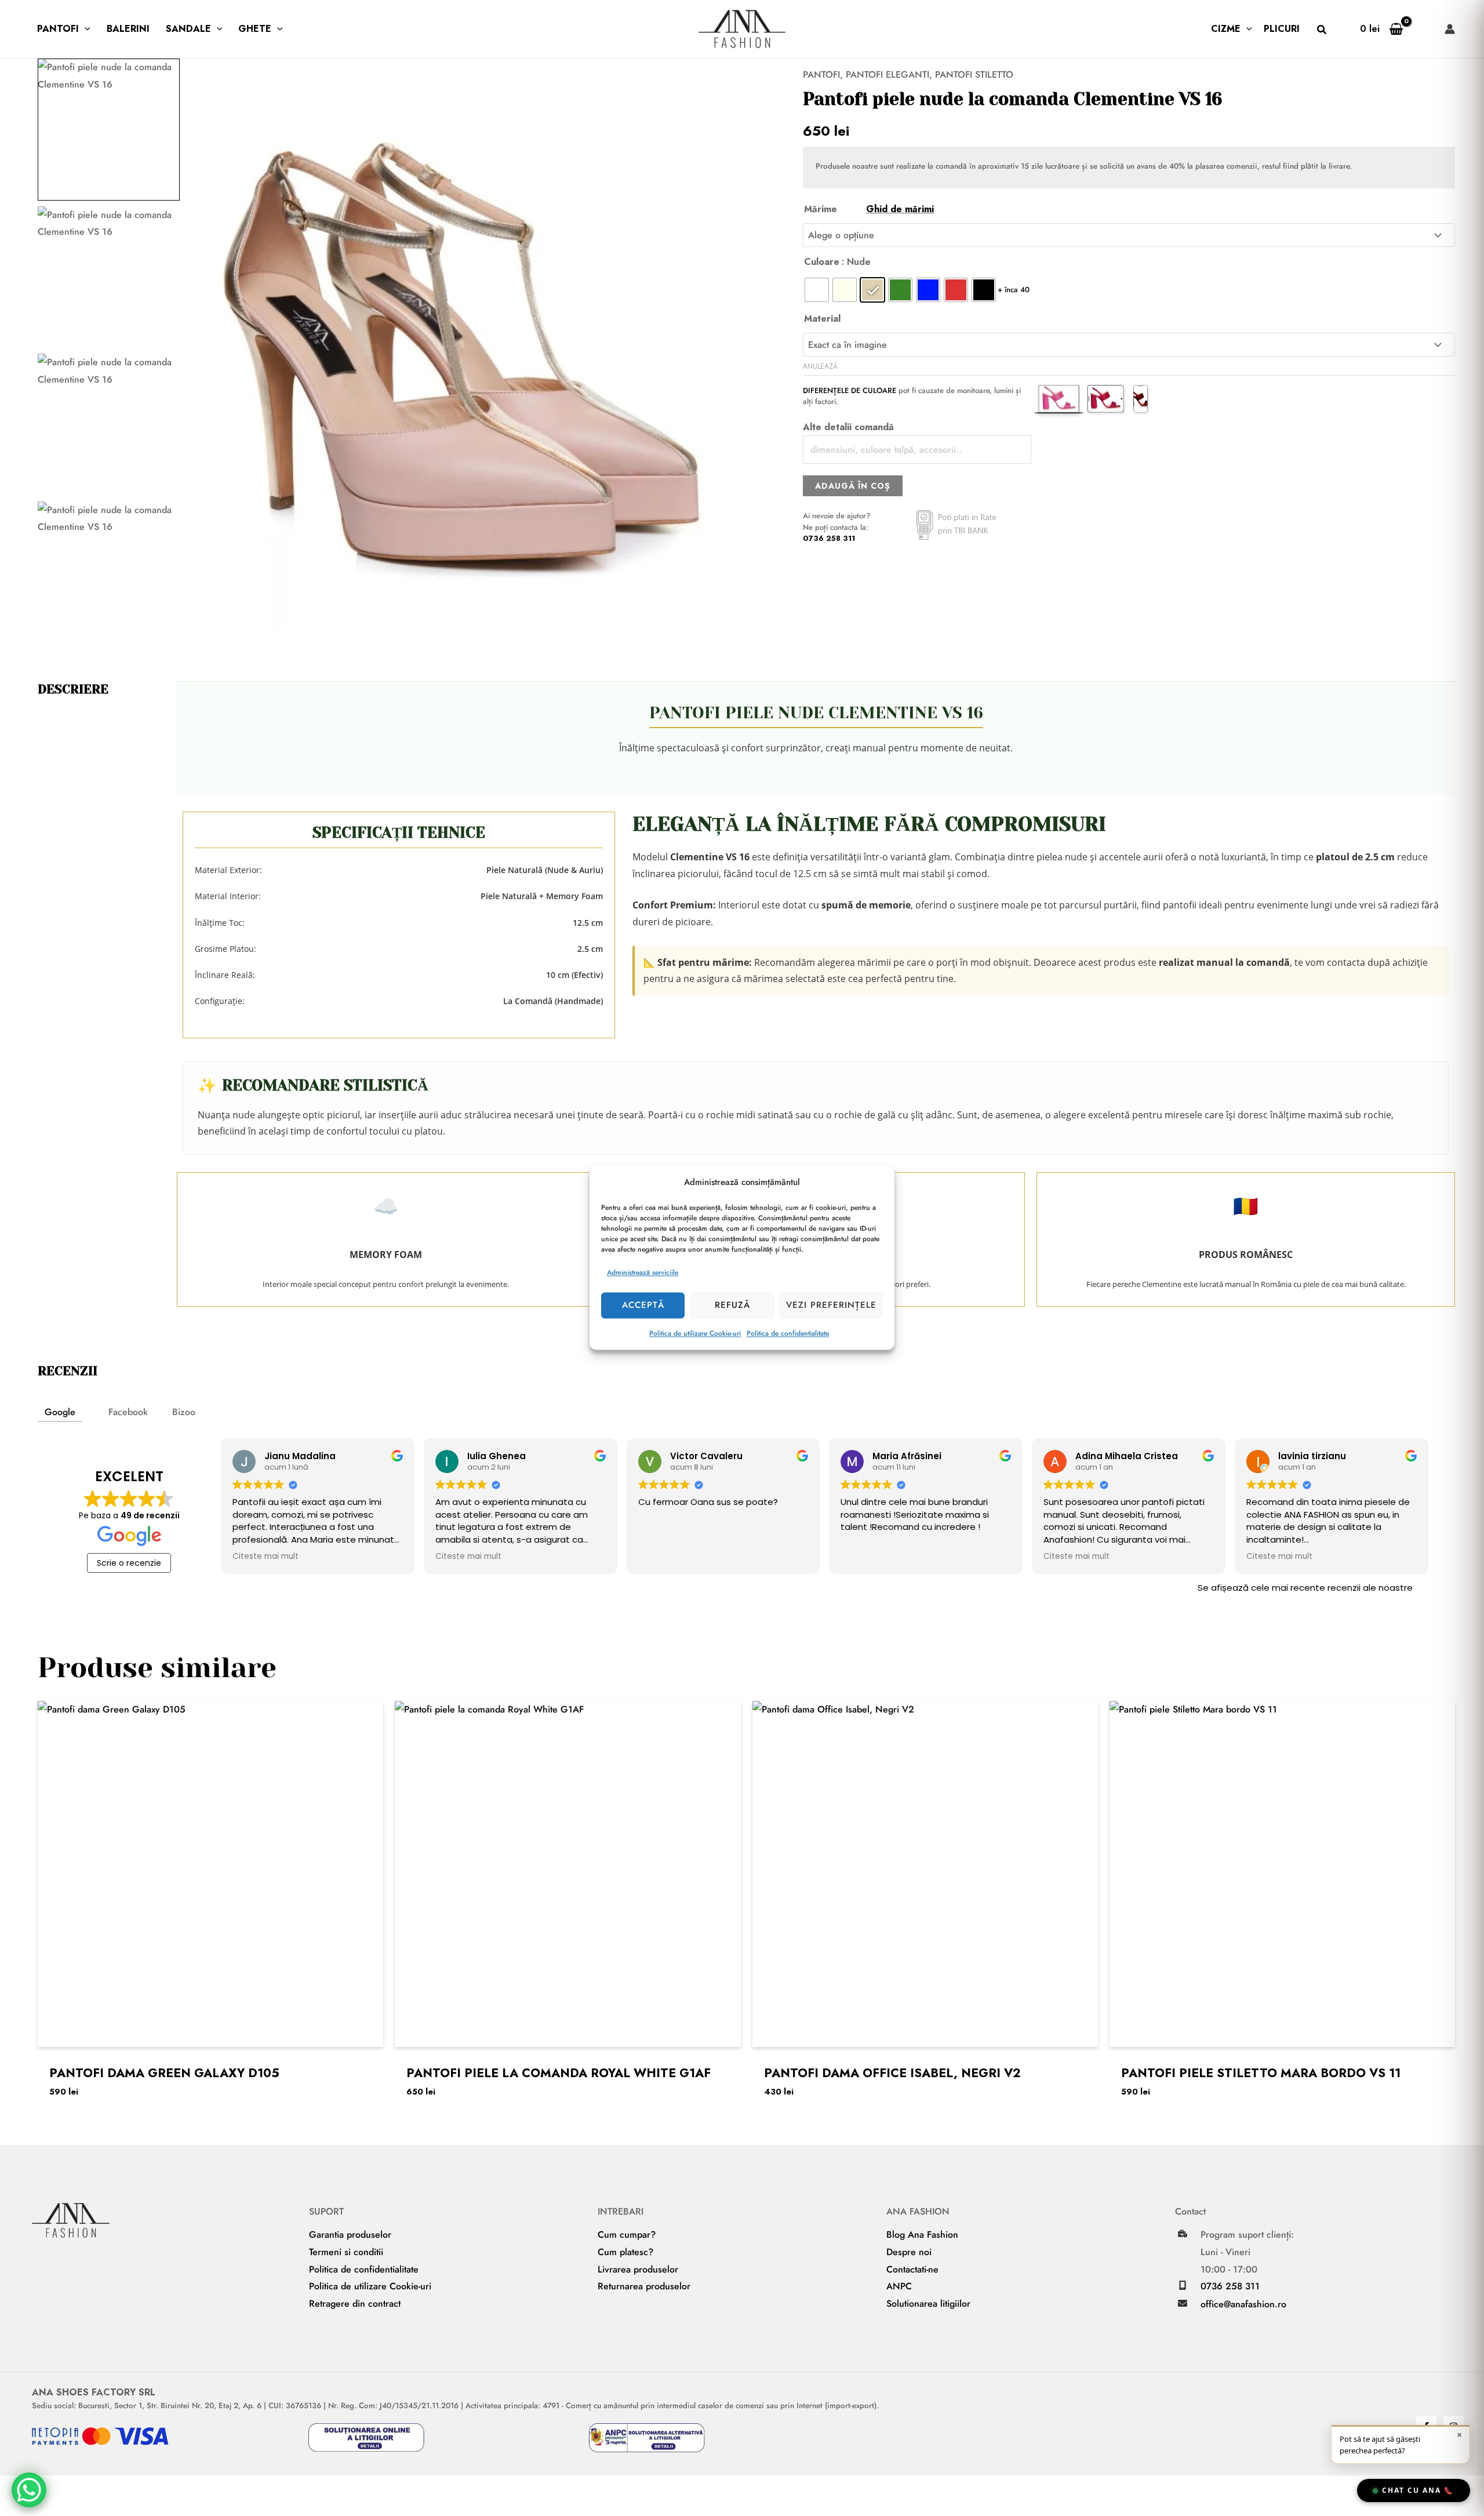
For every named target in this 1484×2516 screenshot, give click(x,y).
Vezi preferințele (831, 1305)
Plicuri (1282, 29)
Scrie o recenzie (129, 1563)
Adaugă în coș (853, 486)
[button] (85, 29)
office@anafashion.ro (1243, 2304)
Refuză (732, 1305)
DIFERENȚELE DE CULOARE (850, 390)
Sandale (188, 29)
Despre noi (909, 2252)
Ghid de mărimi (900, 209)
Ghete (255, 29)
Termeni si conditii (346, 2252)
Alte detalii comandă (848, 427)
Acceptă (643, 1305)
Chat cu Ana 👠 (1418, 2490)
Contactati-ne (912, 2269)
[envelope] (1183, 2303)
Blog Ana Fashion (922, 2235)
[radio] (817, 290)
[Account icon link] (1450, 29)
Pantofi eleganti (888, 74)
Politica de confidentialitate (788, 1333)
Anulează (820, 366)
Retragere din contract (355, 2304)
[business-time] (1183, 2234)
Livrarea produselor (638, 2269)
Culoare (822, 262)
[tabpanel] (742, 1519)
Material (822, 319)
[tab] (60, 1413)
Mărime (869, 209)
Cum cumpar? (627, 2235)
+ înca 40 (1014, 290)
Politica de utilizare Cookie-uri (695, 1333)
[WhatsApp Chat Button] (29, 2490)
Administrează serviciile (643, 1272)
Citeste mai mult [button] (265, 1557)
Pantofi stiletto (974, 74)
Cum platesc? (625, 2252)
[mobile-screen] (1183, 2285)
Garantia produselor (350, 2235)
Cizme (1226, 29)
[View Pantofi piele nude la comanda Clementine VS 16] (109, 130)
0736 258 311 (829, 538)
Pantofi (58, 29)
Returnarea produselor (644, 2286)
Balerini (128, 29)
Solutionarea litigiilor (928, 2304)
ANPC (899, 2286)
